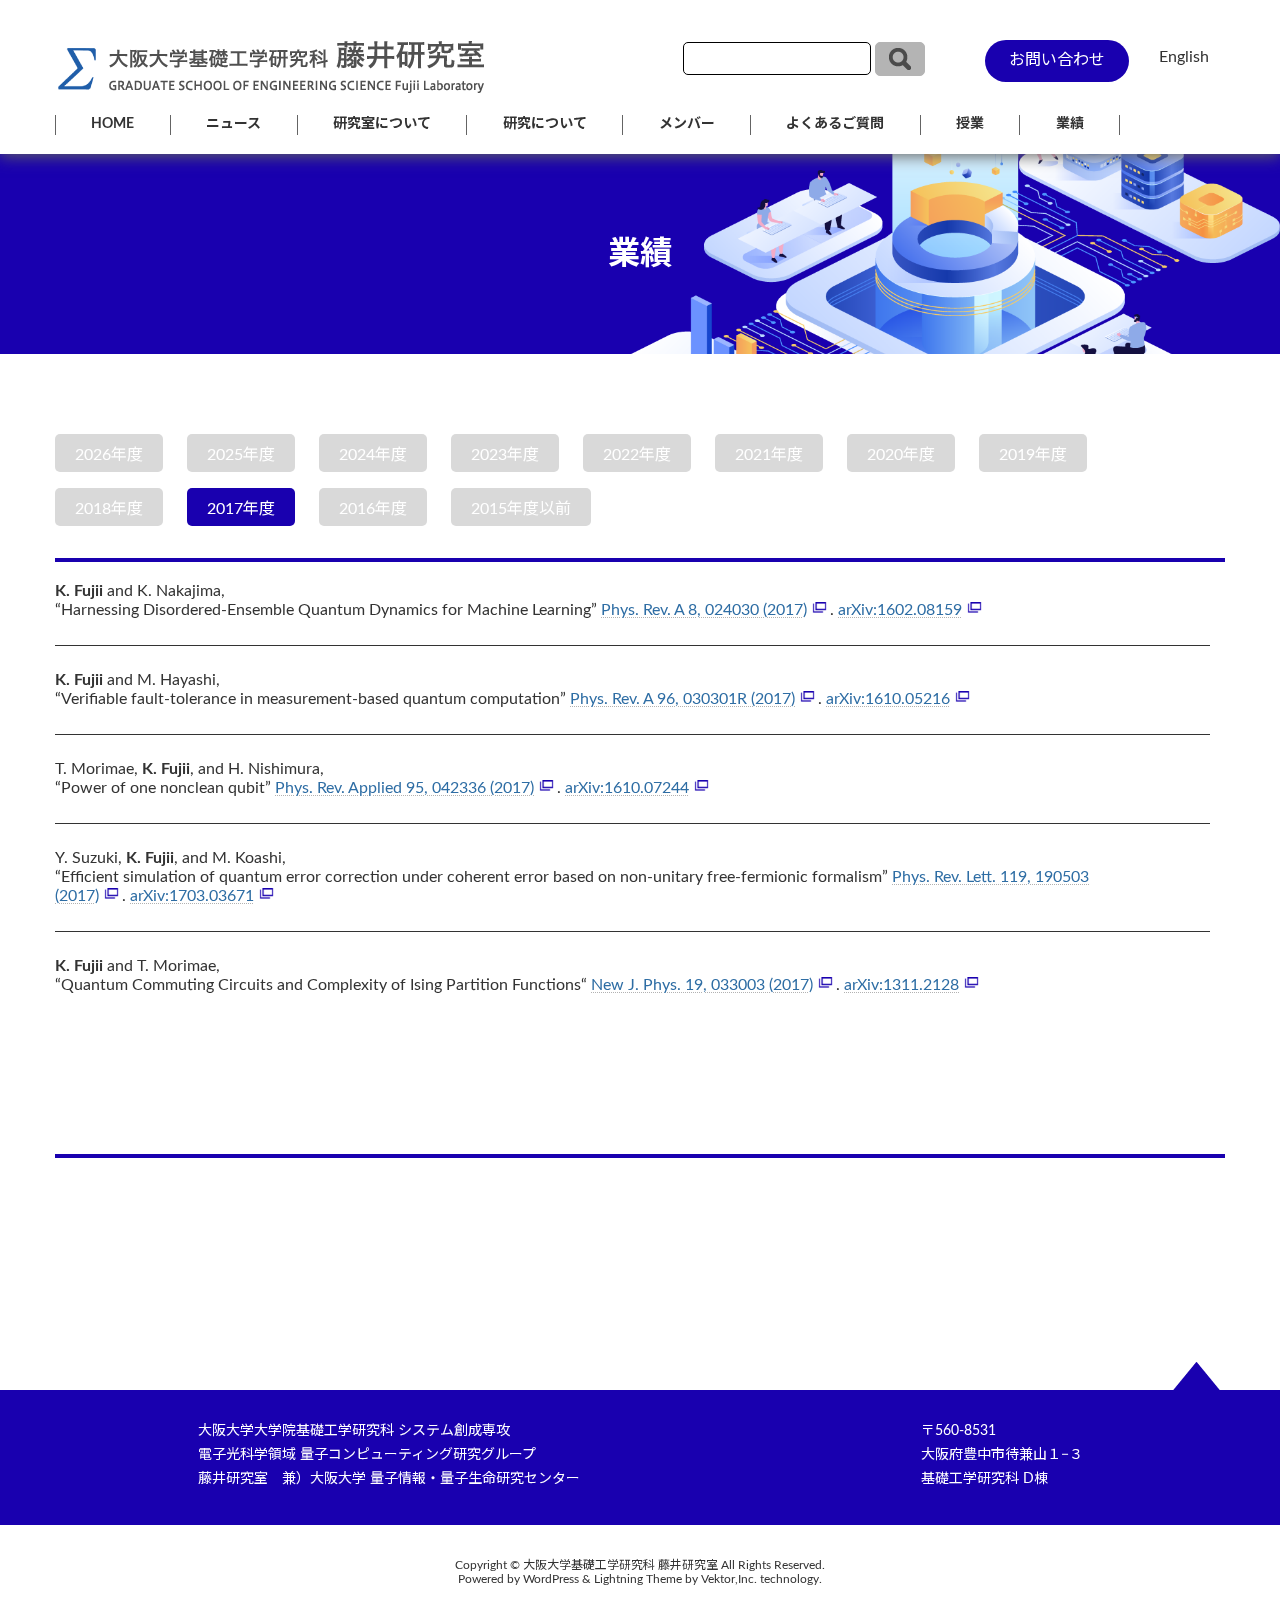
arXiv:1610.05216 (888, 699)
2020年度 (901, 455)
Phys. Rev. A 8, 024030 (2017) (704, 610)
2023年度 (505, 455)
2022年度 (637, 455)
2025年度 (241, 455)
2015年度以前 (521, 509)
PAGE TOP (1230, 1549)
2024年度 (373, 455)
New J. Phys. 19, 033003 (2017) (702, 985)
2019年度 (1033, 455)
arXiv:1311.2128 (901, 985)
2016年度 (373, 509)
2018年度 (109, 509)
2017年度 (241, 509)
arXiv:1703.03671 (192, 896)
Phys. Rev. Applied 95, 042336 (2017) (404, 788)
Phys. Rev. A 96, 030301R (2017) (682, 699)
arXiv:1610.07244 (627, 788)
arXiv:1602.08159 (900, 610)
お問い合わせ (1057, 60)
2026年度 (109, 455)
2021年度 (769, 455)
